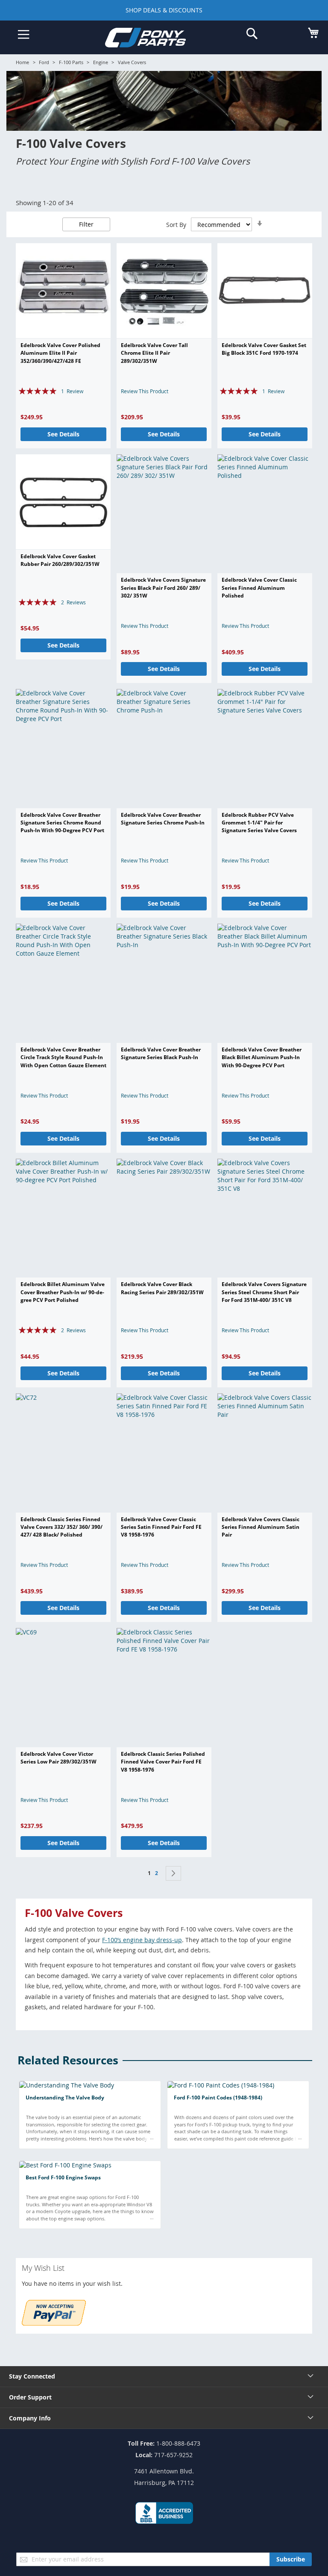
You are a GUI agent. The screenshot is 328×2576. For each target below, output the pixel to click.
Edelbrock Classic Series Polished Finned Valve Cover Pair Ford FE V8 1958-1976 (163, 1762)
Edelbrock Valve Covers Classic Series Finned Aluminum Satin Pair (261, 1527)
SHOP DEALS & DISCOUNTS (164, 10)
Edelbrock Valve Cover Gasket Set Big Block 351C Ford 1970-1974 (264, 349)
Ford (44, 62)
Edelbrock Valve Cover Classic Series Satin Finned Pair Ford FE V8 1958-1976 (161, 1527)
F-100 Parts (71, 62)
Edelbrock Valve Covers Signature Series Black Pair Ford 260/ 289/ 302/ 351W (163, 588)
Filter (86, 224)
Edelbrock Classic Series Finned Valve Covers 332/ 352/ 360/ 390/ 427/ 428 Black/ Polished (61, 1527)
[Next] (173, 1873)
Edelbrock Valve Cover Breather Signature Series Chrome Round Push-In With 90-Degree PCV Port (62, 823)
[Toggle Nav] (24, 35)
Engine (101, 62)
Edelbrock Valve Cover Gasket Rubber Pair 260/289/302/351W (60, 560)
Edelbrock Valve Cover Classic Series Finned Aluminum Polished (259, 588)
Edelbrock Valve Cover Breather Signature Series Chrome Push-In (163, 819)
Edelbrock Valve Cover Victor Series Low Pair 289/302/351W (59, 1758)
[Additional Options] (54, 2323)
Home (22, 62)
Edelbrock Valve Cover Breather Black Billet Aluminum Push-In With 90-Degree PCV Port (262, 1057)
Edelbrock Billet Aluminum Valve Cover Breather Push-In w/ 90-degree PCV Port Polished (63, 1292)
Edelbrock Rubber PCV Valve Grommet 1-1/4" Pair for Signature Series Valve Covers (259, 823)
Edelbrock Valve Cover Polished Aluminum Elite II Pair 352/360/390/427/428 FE (60, 353)
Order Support (30, 2397)
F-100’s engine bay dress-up (142, 1940)
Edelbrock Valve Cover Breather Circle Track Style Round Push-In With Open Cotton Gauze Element (63, 1057)
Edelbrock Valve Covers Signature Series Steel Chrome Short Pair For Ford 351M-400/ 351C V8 (264, 1292)
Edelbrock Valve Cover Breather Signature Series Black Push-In (161, 1053)
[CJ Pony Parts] (158, 39)
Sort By (176, 225)
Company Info (30, 2418)
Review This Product (145, 391)
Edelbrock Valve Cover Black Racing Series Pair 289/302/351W (162, 1288)
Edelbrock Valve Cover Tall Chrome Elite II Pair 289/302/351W (154, 353)
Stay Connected (32, 2376)
